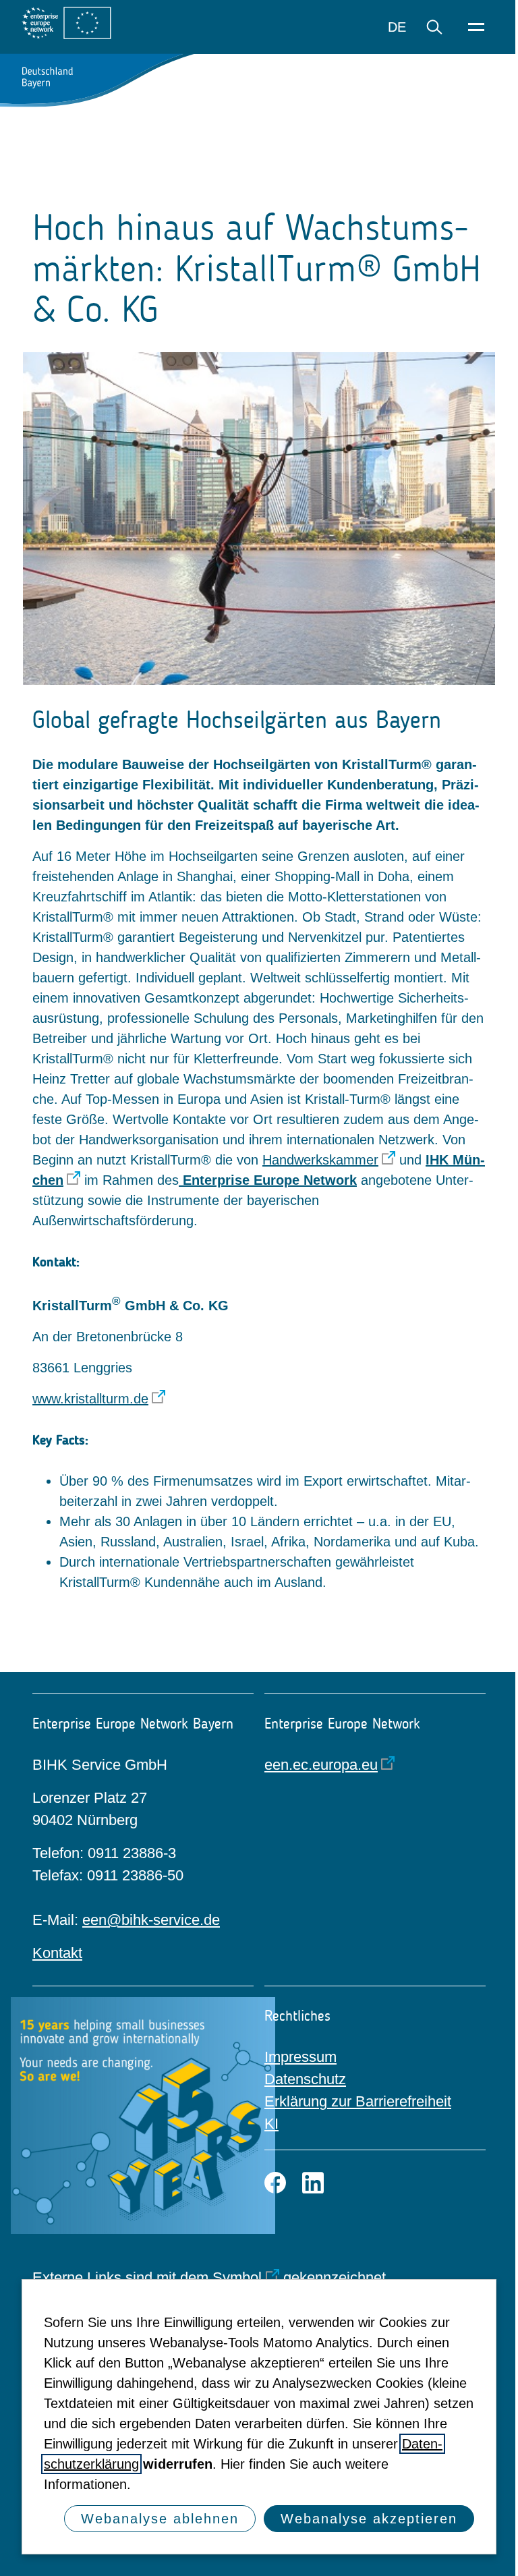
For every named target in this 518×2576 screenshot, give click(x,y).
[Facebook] (275, 2183)
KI (271, 2124)
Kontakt (57, 1953)
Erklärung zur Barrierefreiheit (358, 2101)
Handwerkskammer (320, 1160)
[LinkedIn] (313, 2183)
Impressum (300, 2057)
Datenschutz (305, 2079)
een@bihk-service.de (151, 1920)
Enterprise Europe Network (268, 1180)
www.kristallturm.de (90, 1399)
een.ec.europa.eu (321, 1765)
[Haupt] (476, 27)
